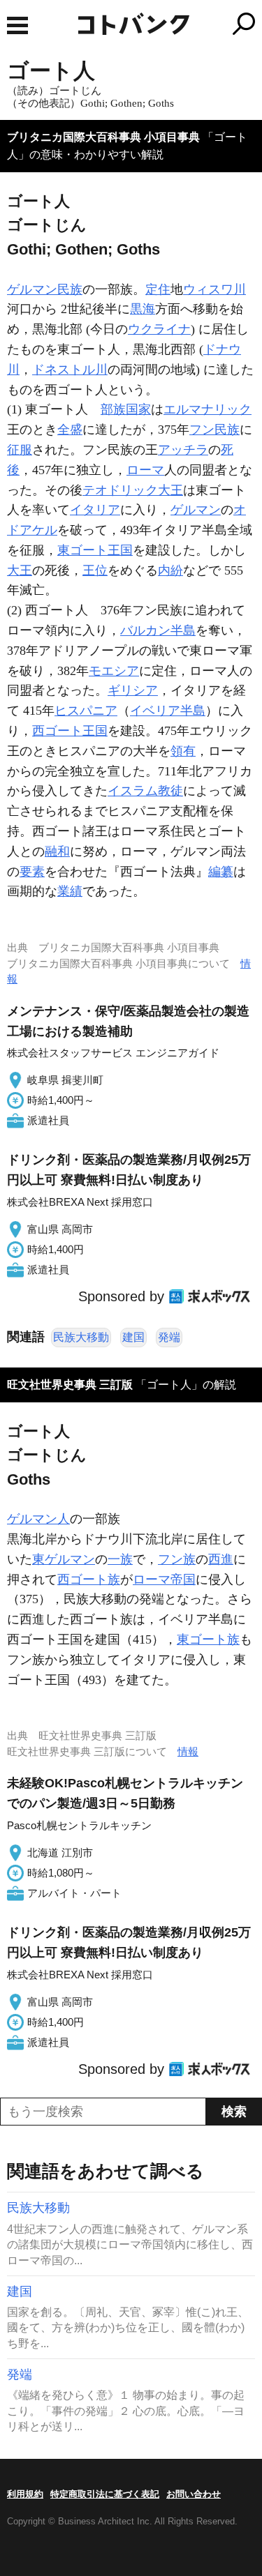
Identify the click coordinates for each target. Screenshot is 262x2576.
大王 (20, 570)
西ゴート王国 (70, 731)
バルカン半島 (158, 630)
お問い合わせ (194, 2494)
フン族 (177, 1559)
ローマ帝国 (164, 1579)
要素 (32, 872)
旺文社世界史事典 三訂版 (70, 1385)
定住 (158, 289)
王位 (95, 570)
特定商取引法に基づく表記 (105, 2494)
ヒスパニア (86, 711)
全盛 (70, 430)
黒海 (143, 309)
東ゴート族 (208, 1639)
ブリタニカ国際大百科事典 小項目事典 (103, 137)
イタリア (95, 510)
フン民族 (214, 430)
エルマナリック (208, 409)
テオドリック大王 (133, 490)
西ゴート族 (89, 1579)
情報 (188, 1751)
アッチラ (183, 450)
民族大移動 (81, 1337)
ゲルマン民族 (45, 289)
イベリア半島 (168, 711)
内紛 (170, 570)
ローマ (145, 470)
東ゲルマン (64, 1559)
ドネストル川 (70, 370)
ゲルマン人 (38, 1519)
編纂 (221, 872)
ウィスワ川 (214, 289)
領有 (183, 751)
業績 (70, 891)
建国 (133, 1337)
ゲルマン (196, 510)
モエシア (114, 671)
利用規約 (25, 2494)
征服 (20, 450)
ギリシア (133, 690)
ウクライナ (159, 329)
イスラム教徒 (145, 791)
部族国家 (126, 409)
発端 (169, 1337)
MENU (17, 25)
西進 (221, 1559)
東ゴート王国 (95, 550)
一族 (120, 1559)
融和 (57, 851)
